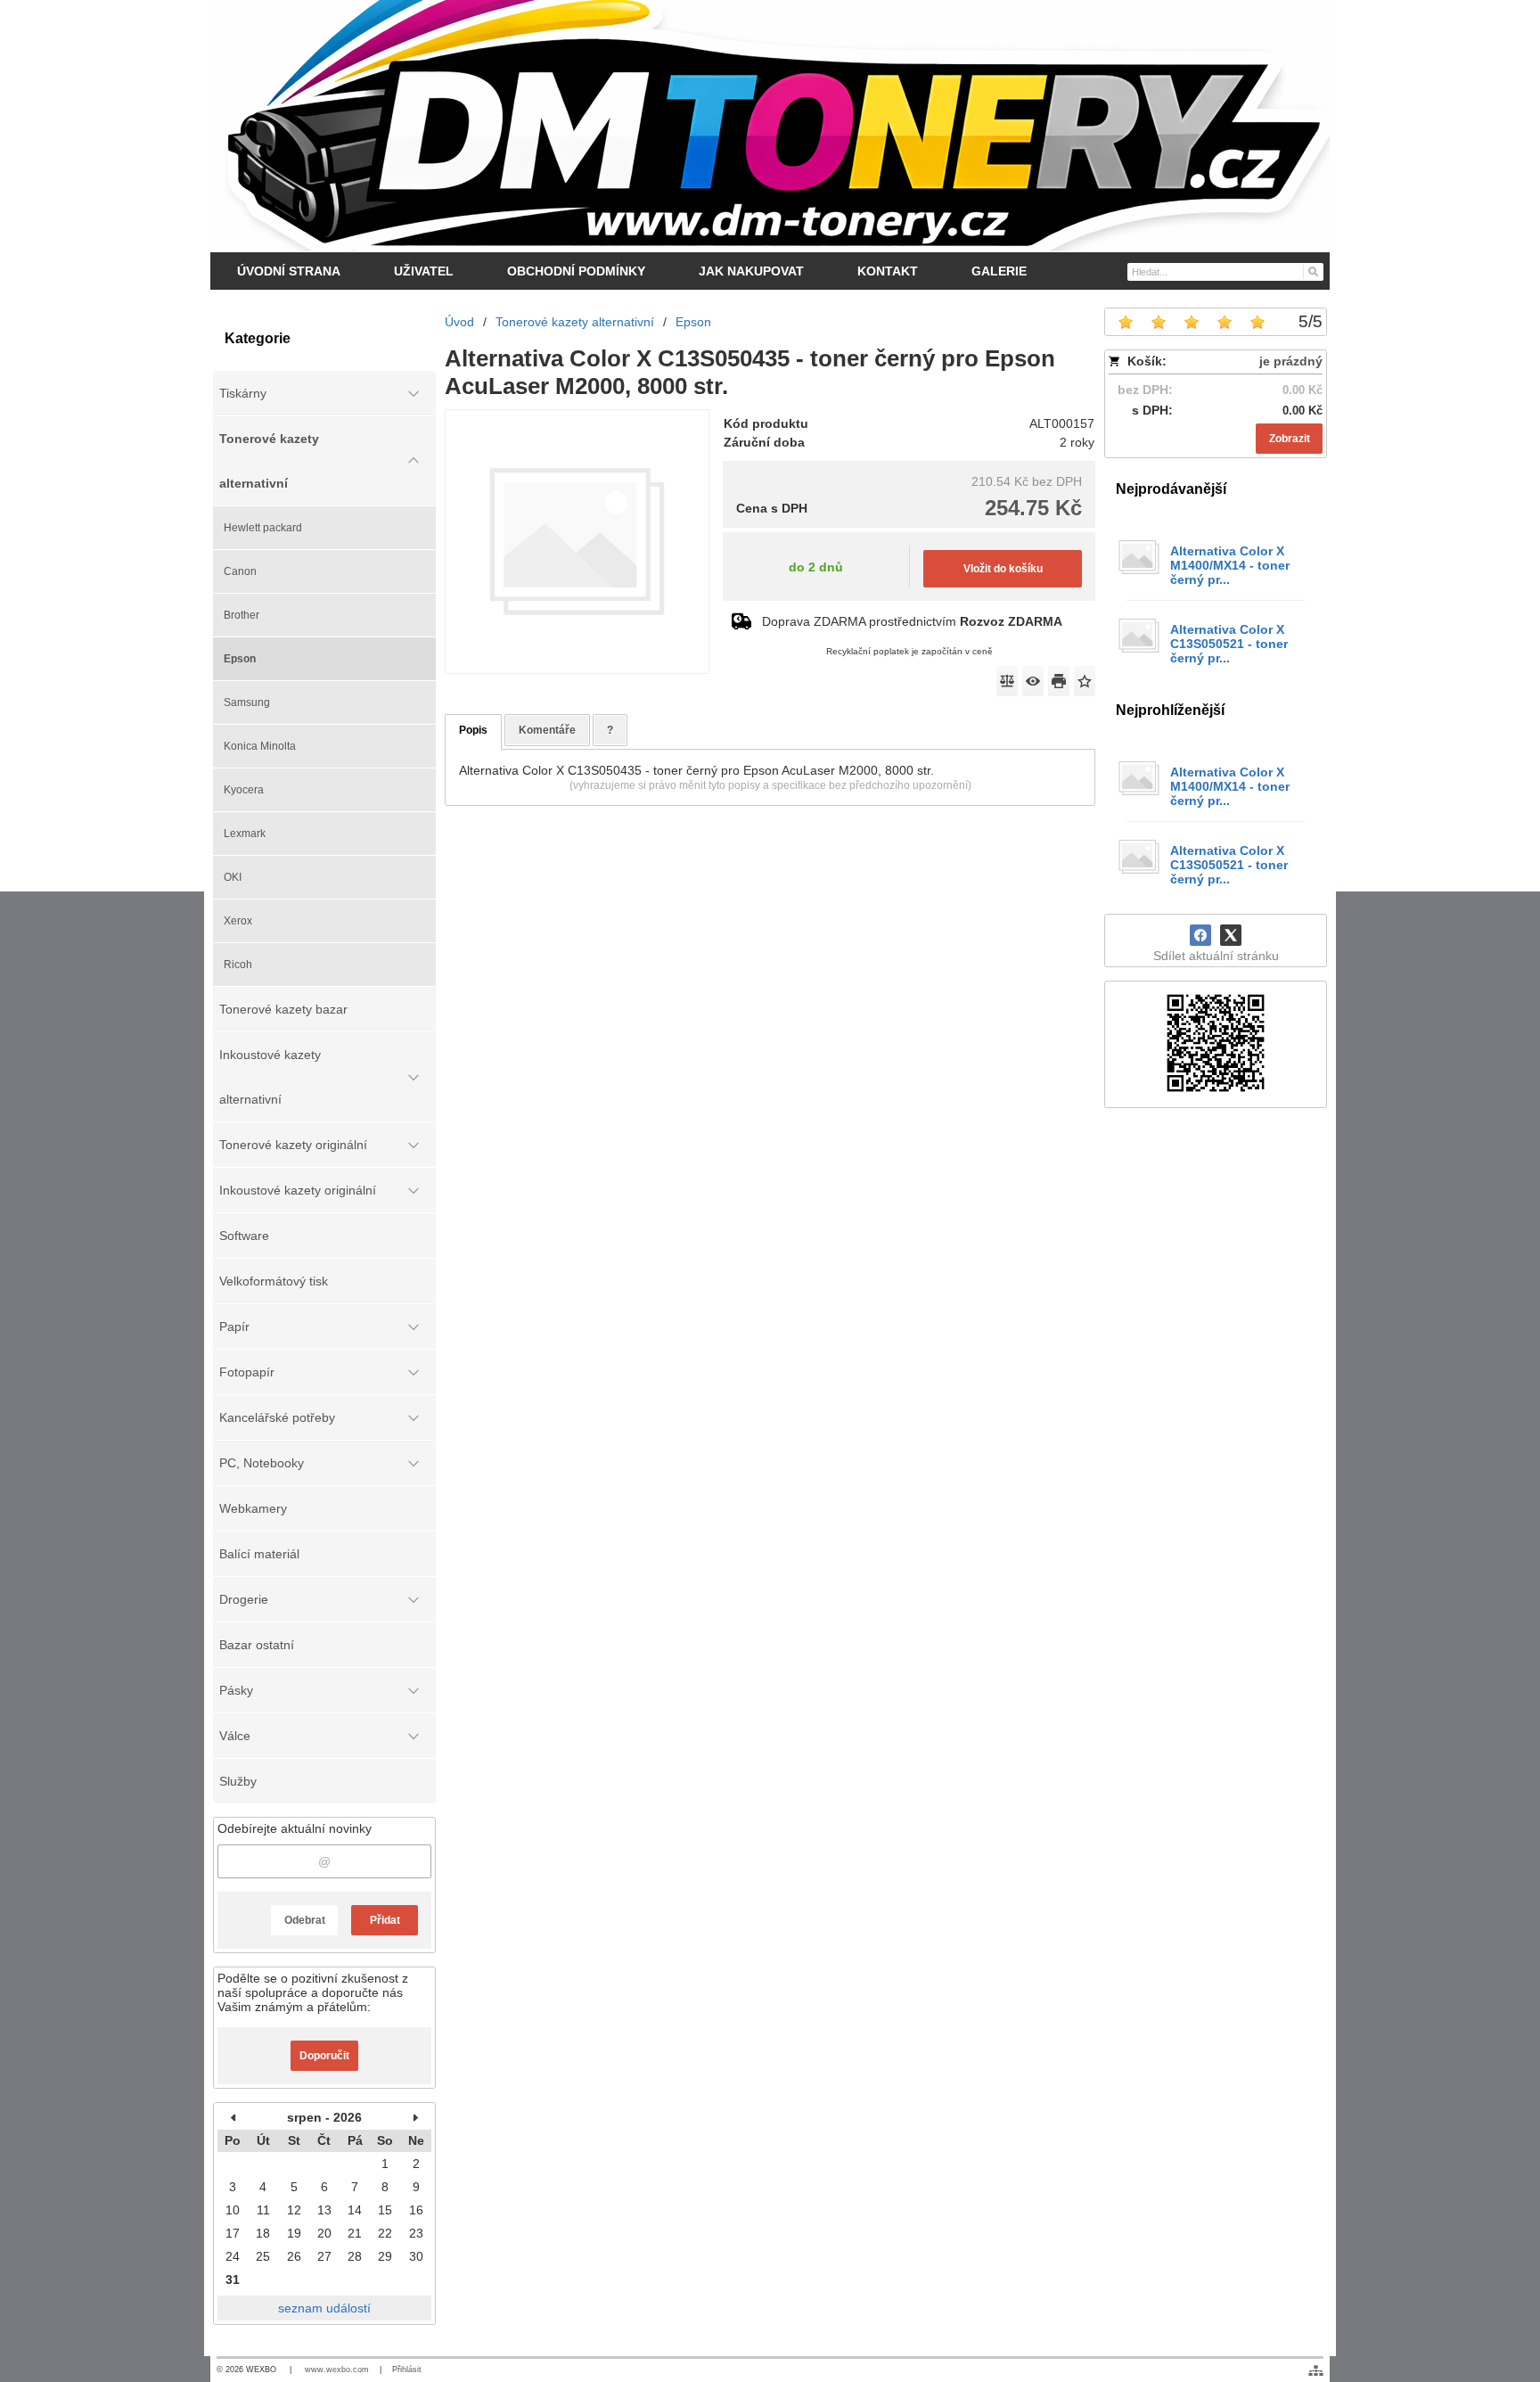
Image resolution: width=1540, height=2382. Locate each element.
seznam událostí (324, 2308)
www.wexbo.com (337, 2370)
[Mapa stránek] (1316, 2370)
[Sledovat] (1033, 681)
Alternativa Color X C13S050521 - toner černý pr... (1229, 644)
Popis (473, 730)
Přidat (385, 1920)
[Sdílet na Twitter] (1231, 935)
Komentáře (547, 730)
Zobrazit (1290, 439)
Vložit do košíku (1003, 569)
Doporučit (324, 2056)
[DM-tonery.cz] (770, 126)
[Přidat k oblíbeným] (1085, 681)
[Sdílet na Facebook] (1200, 935)
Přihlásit (407, 2370)
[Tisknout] (1059, 681)
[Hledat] (1312, 271)
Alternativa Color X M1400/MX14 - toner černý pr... (1230, 565)
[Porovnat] (1007, 681)
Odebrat (305, 1920)
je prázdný (1291, 361)
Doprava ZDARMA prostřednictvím (912, 621)
